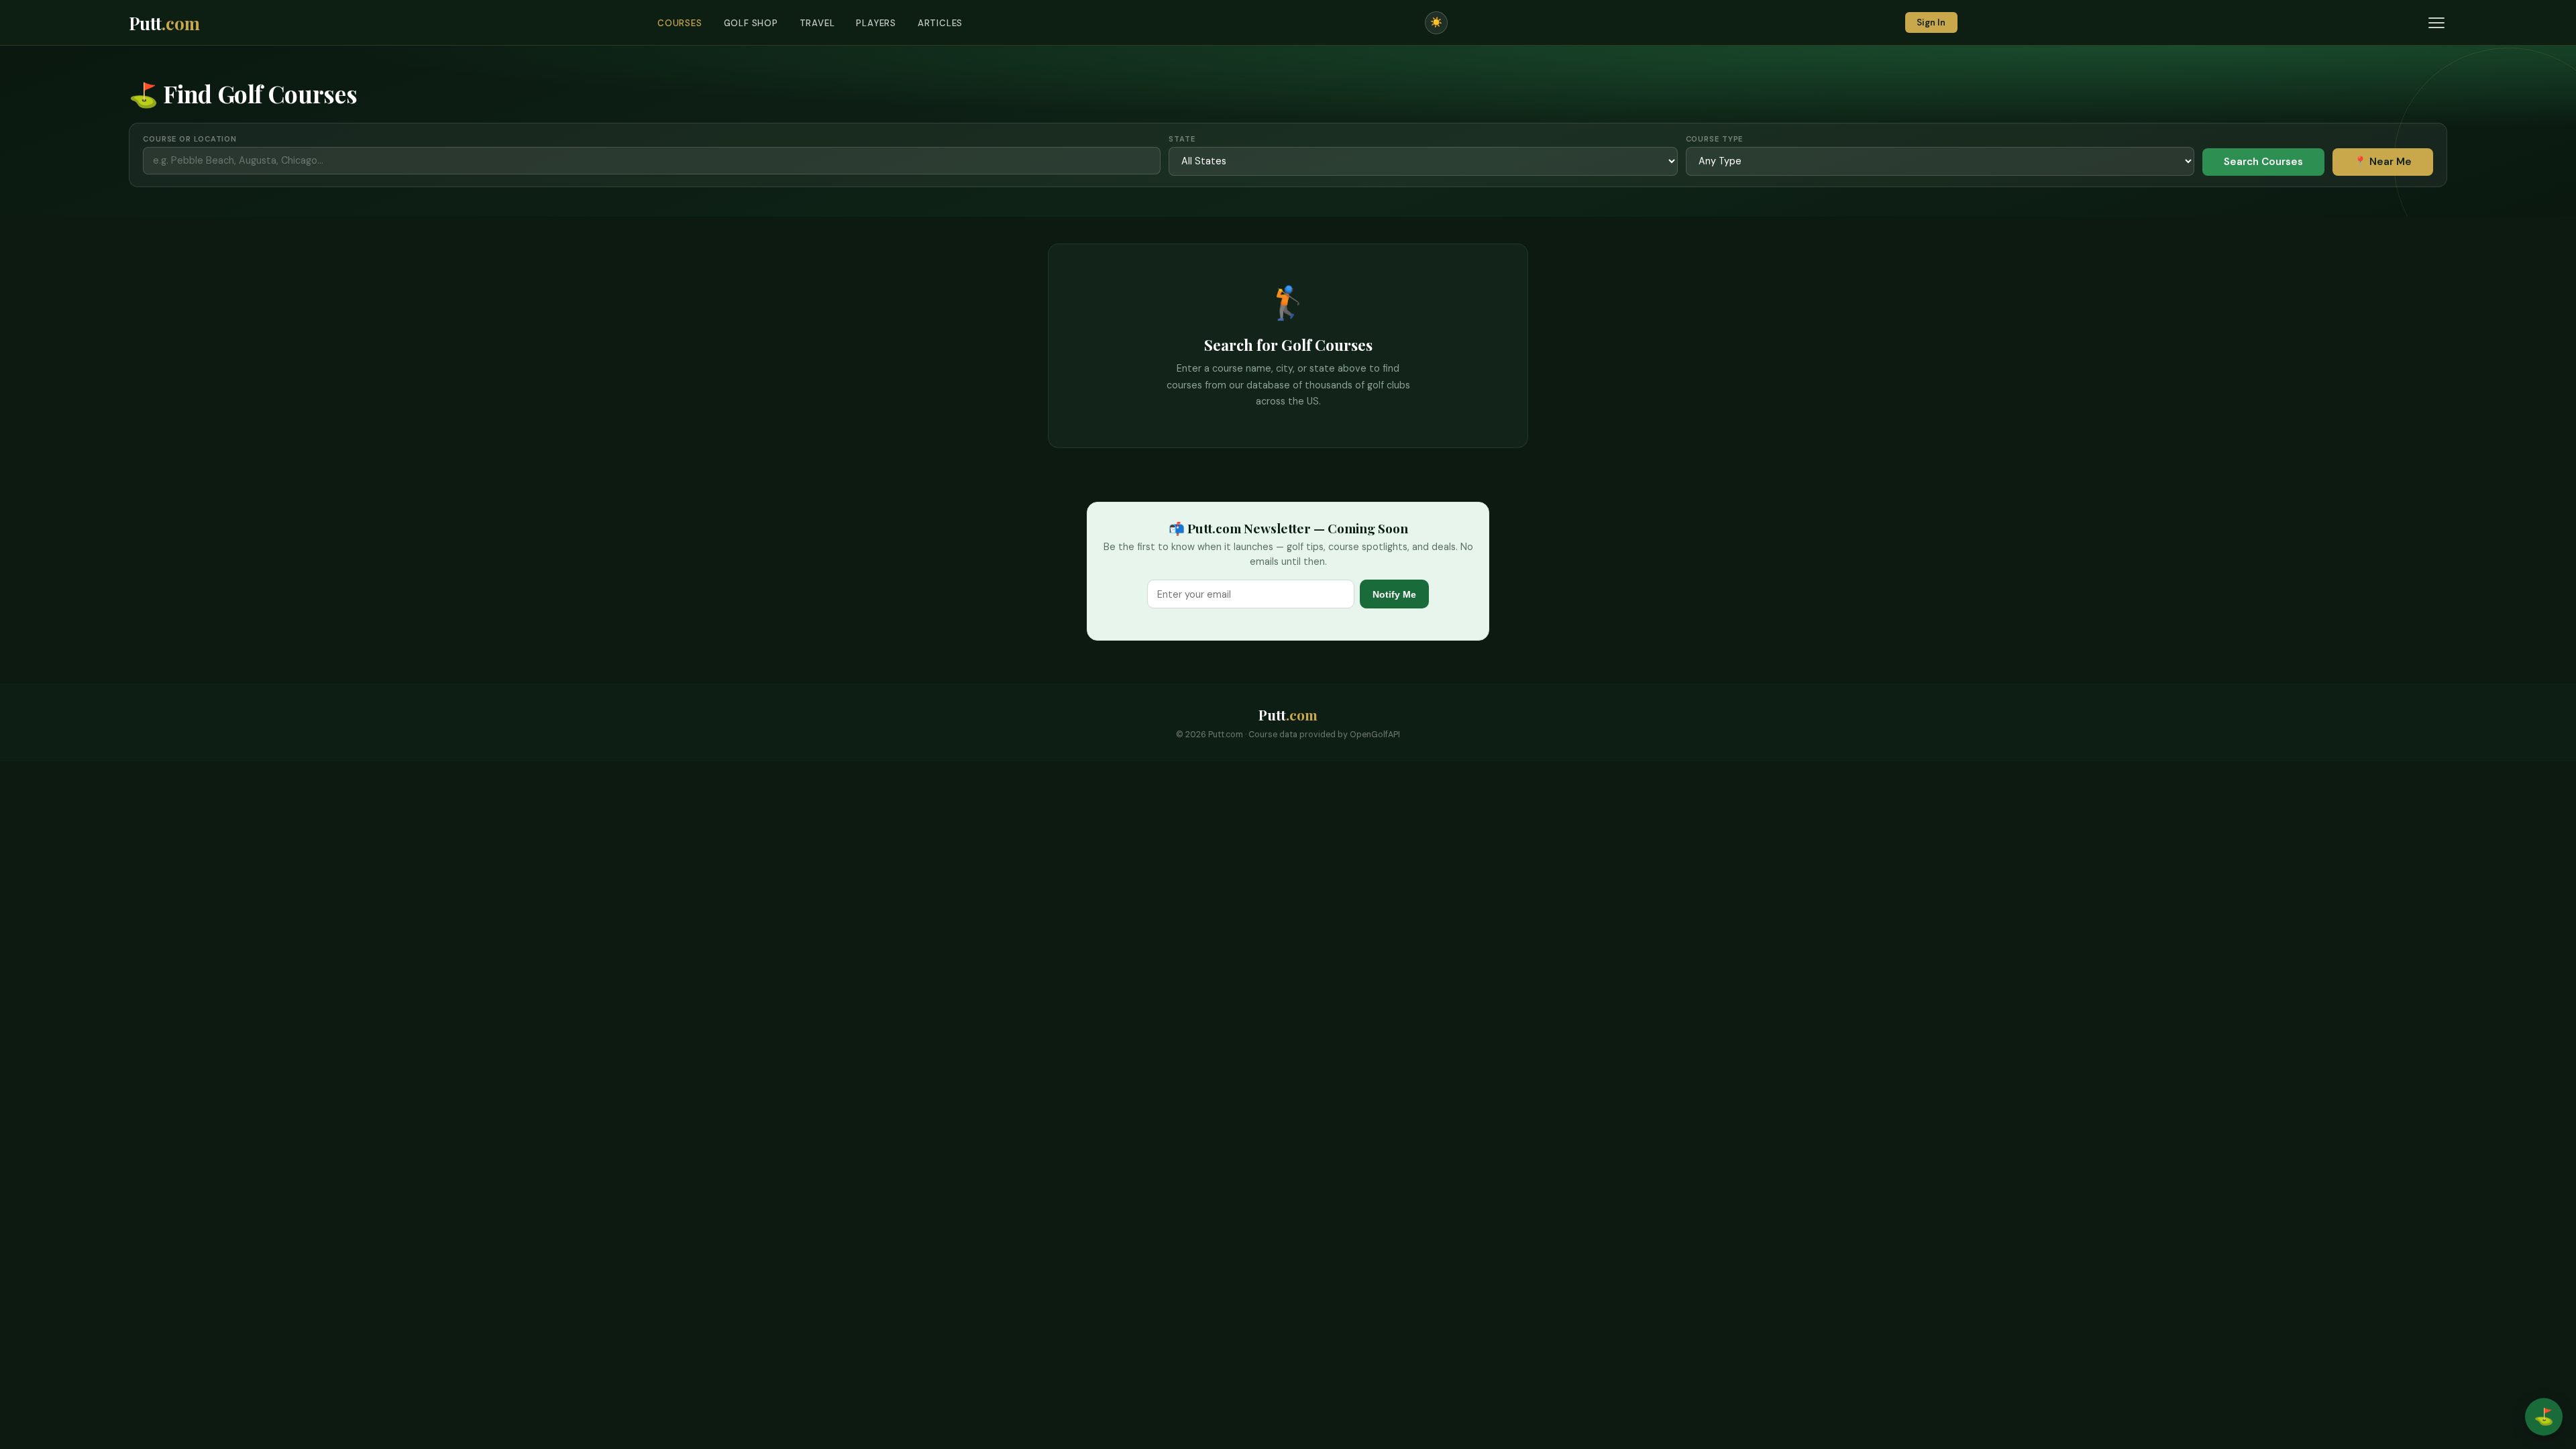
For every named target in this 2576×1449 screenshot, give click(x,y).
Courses (680, 23)
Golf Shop (751, 23)
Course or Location (190, 139)
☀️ (1436, 22)
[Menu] (2436, 23)
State (1182, 139)
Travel (817, 23)
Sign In (1931, 22)
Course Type (1715, 139)
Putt (164, 23)
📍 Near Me (2383, 162)
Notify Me (1394, 594)
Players (876, 23)
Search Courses (2263, 162)
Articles (940, 23)
